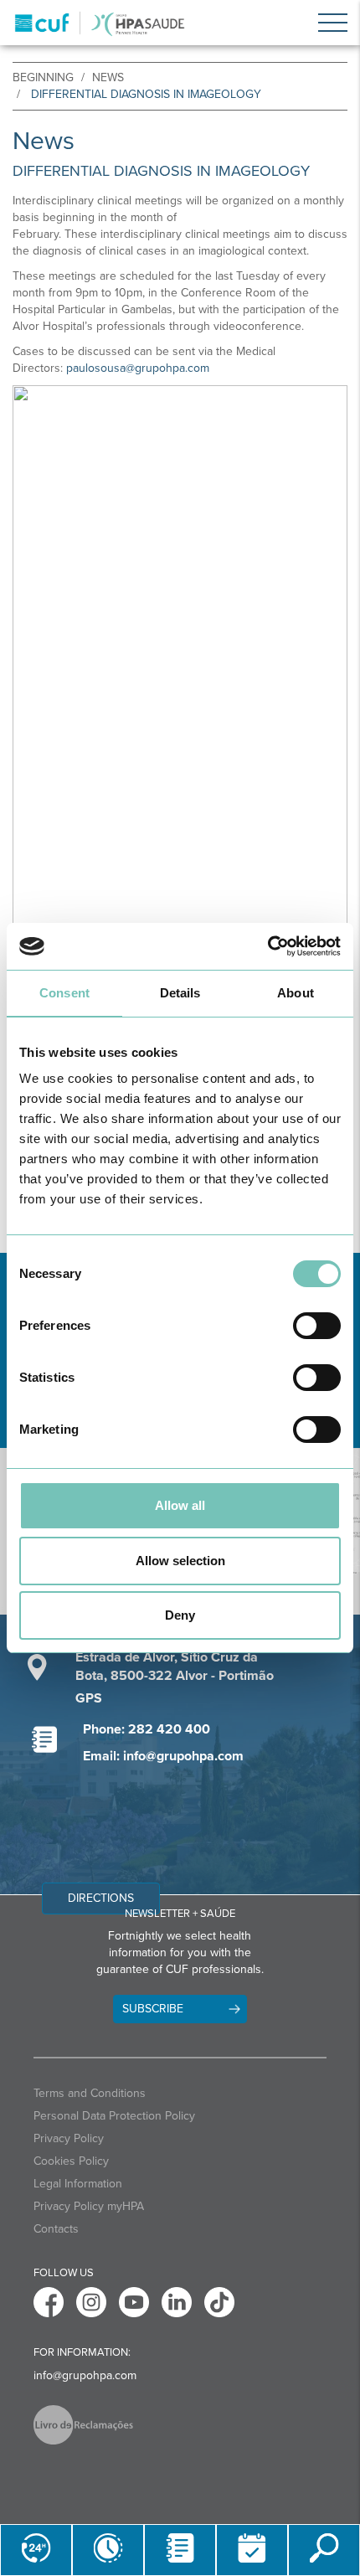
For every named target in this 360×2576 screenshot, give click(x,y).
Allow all (180, 1505)
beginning (43, 77)
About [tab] (296, 993)
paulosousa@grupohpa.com (138, 368)
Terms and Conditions (90, 2093)
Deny (180, 1615)
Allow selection (180, 1561)
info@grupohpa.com (85, 2375)
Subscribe (153, 2009)
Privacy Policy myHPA (89, 2206)
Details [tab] (180, 993)
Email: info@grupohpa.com (163, 1756)
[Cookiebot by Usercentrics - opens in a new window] (267, 946)
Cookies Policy (71, 2161)
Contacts (56, 2229)
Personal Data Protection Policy (114, 2116)
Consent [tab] (64, 993)
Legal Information (78, 2184)
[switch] (317, 1326)
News (108, 77)
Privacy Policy (69, 2138)
